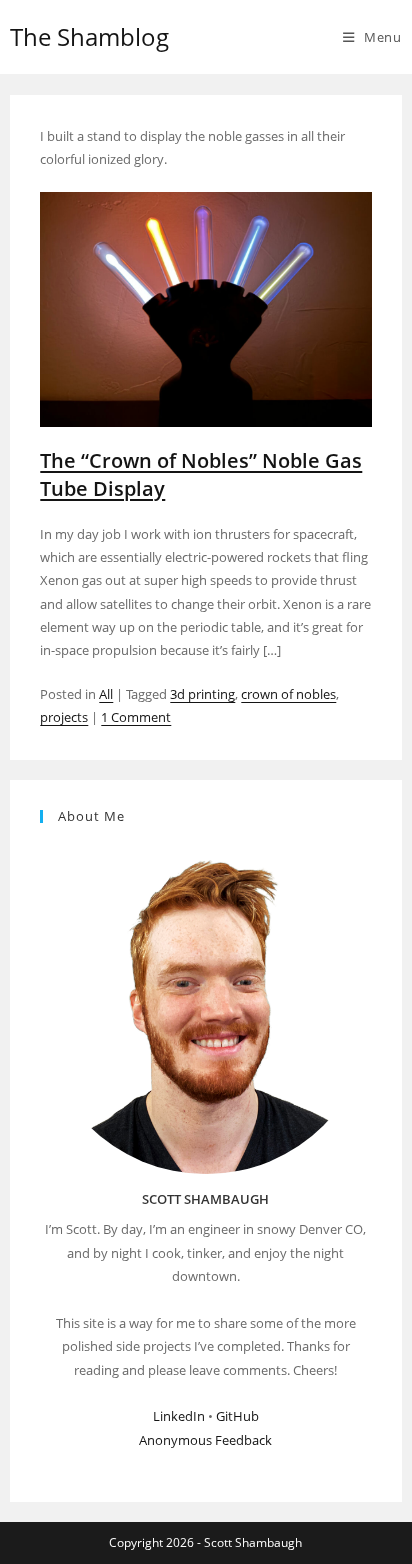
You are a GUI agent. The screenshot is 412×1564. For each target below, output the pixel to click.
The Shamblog (89, 36)
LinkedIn (179, 1416)
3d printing (202, 694)
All (106, 694)
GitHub (237, 1416)
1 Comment (136, 717)
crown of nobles (288, 694)
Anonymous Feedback (205, 1440)
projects (64, 717)
